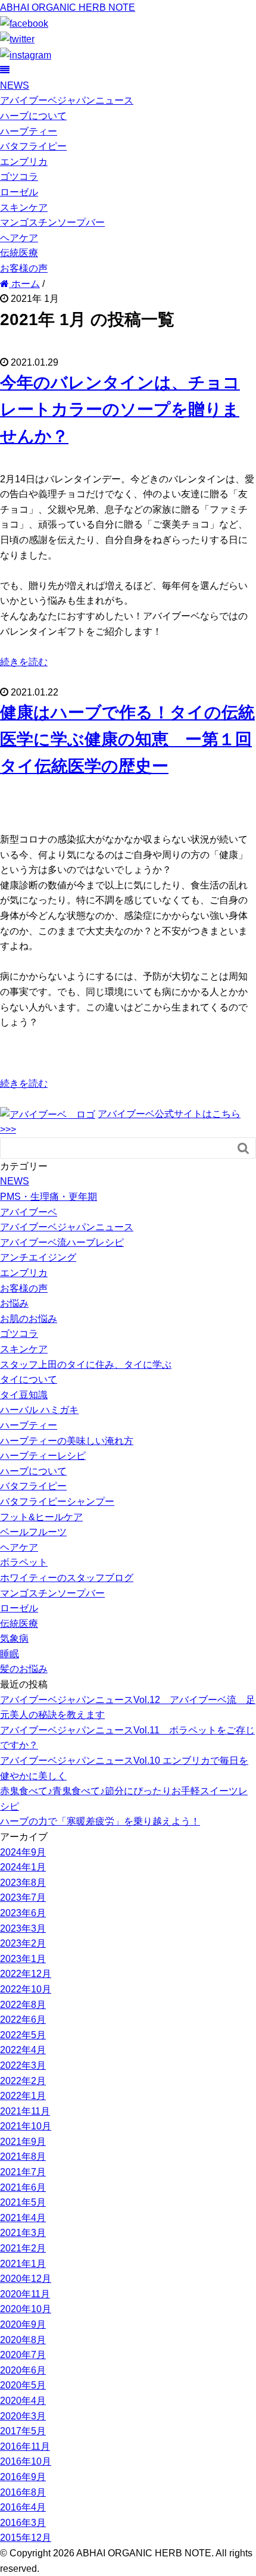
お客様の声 (24, 268)
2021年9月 (23, 2142)
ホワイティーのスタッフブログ (67, 1578)
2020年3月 (23, 2416)
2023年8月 (23, 1883)
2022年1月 (23, 2096)
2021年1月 (23, 2264)
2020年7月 (23, 2355)
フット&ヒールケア (41, 1517)
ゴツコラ (19, 177)
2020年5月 (23, 2385)
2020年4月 (23, 2401)
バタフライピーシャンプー (57, 1501)
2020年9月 (23, 2324)
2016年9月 (23, 2477)
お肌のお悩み (29, 1319)
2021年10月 (26, 2126)
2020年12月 (26, 2279)
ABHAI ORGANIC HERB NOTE (68, 7)
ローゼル (19, 192)
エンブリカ (24, 162)
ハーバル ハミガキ (39, 1410)
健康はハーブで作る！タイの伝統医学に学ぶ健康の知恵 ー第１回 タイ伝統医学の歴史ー (127, 739)
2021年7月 (23, 2172)
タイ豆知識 (24, 1395)
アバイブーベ (29, 1212)
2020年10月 (26, 2309)
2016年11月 (25, 2446)
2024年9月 (23, 1852)
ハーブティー (29, 131)
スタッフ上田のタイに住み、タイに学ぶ (86, 1365)
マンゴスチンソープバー (52, 222)
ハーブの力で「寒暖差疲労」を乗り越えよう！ (100, 1821)
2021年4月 (23, 2218)
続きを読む (24, 662)
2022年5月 (23, 2035)
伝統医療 (19, 253)
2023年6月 (23, 1913)
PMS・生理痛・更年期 (49, 1197)
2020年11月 (25, 2294)
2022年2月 (23, 2081)
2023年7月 (23, 1897)
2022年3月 (23, 2065)
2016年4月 (23, 2507)
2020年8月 (23, 2340)
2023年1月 (23, 1959)
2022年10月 (26, 1989)
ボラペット (24, 1562)
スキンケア (24, 208)
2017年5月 (23, 2431)
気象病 (14, 1638)
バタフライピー (33, 146)
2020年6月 (23, 2370)
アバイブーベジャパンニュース (67, 100)
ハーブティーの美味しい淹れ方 (67, 1441)
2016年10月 (26, 2461)
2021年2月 (23, 2248)
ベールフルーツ (33, 1532)
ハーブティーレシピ (43, 1456)
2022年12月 (26, 1974)
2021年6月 (23, 2187)
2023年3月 (23, 1928)
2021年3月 (23, 2233)
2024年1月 (23, 1867)
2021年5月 (23, 2202)
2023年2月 (23, 1943)
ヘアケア (19, 238)
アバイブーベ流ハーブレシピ (62, 1242)
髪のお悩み (24, 1669)
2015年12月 (26, 2538)
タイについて (29, 1379)
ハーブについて (33, 116)
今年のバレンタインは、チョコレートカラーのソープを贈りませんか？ (120, 409)
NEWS (15, 85)
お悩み (14, 1303)
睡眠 (10, 1654)
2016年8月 (23, 2492)
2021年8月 (23, 2156)
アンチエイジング (38, 1257)
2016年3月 (23, 2523)
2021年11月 (25, 2111)
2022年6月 (23, 2020)
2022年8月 (23, 2005)
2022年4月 (23, 2050)
